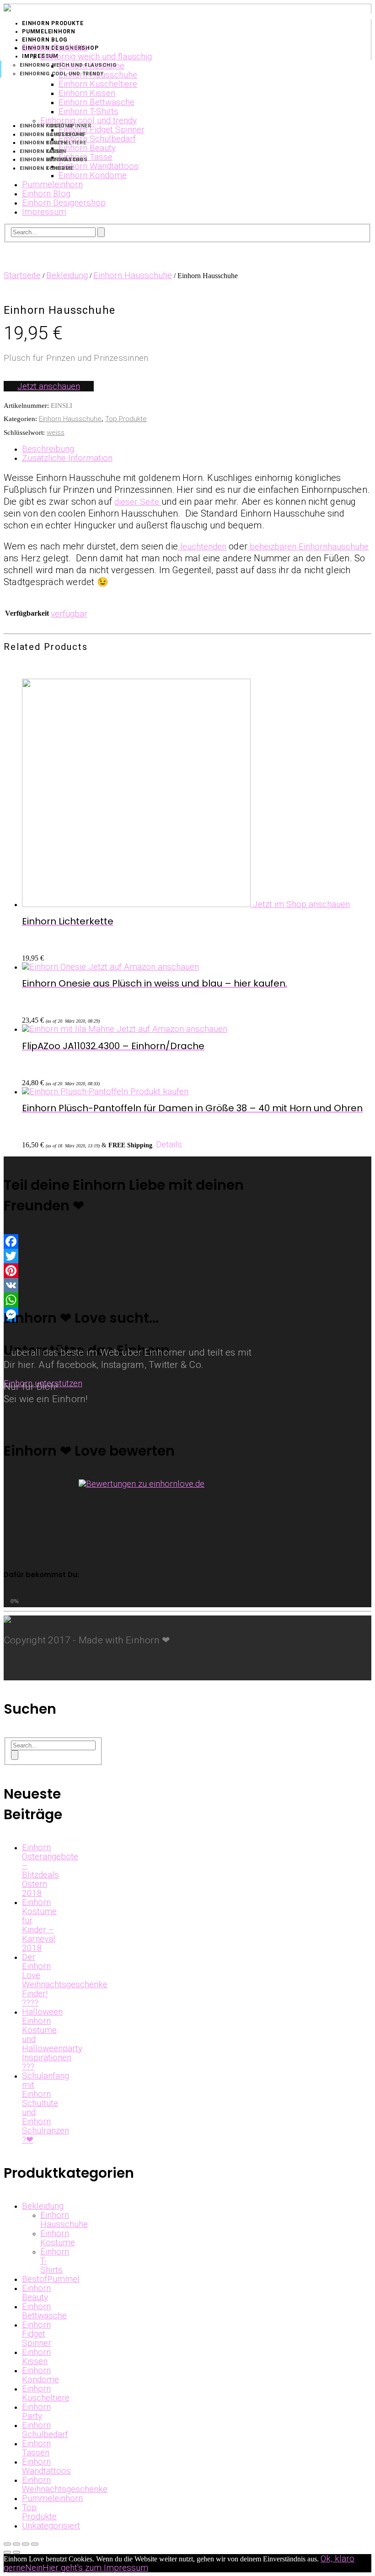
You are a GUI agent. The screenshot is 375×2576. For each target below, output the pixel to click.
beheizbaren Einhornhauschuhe (308, 546)
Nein (34, 2568)
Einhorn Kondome (40, 2375)
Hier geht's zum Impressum (95, 2568)
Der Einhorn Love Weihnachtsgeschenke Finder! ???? (65, 1980)
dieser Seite (138, 502)
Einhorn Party (36, 2411)
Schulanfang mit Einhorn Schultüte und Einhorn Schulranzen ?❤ (46, 2108)
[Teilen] (16, 2544)
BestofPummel (51, 2279)
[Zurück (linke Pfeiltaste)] (7, 2552)
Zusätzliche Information (67, 458)
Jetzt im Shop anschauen (301, 904)
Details (169, 1144)
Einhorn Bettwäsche (44, 2311)
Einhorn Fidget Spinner (37, 2334)
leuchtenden (202, 546)
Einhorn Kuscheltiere (46, 2393)
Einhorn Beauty (36, 2293)
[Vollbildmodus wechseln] (26, 2544)
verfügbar (69, 614)
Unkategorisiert (51, 2526)
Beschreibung (48, 449)
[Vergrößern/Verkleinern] (35, 2544)
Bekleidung (67, 275)
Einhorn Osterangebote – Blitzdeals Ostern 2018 (50, 1870)
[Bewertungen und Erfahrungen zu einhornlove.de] (142, 1484)
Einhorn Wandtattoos (46, 2466)
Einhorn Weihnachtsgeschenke (65, 2484)
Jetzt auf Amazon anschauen (144, 967)
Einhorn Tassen (36, 2448)
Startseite (22, 275)
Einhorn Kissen (36, 2357)
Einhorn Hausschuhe (133, 275)
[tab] (197, 449)
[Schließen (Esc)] (7, 2544)
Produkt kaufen (159, 1091)
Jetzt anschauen (49, 386)
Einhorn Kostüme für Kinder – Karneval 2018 (39, 1925)
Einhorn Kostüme (58, 2238)
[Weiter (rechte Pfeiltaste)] (16, 2552)
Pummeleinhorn (52, 2498)
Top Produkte (126, 419)
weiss (56, 433)
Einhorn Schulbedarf (45, 2430)
